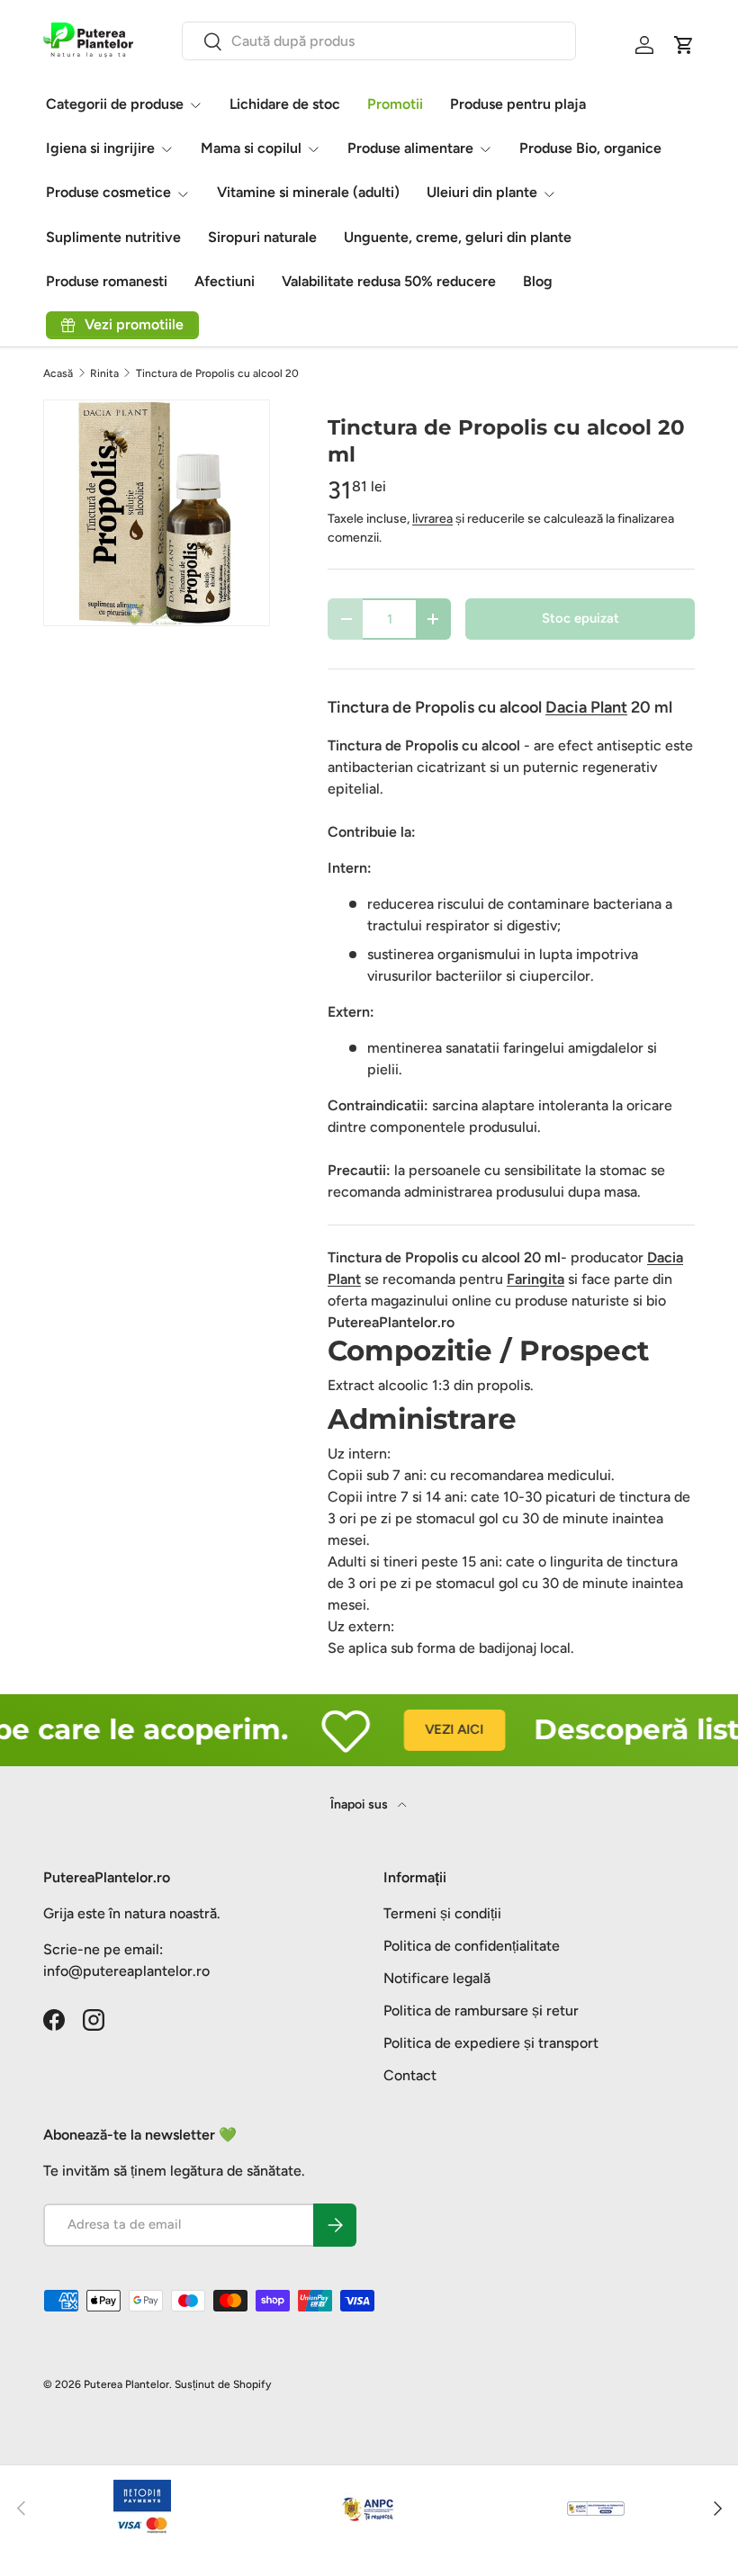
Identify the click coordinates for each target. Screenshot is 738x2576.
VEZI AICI (437, 1729)
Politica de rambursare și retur (481, 2011)
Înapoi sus (360, 1804)
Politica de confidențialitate (472, 1946)
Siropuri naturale (262, 237)
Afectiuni (225, 281)
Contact (410, 2075)
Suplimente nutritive (113, 237)
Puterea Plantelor (126, 2384)
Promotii (395, 104)
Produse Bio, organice (590, 148)
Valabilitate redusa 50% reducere (389, 281)
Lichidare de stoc (285, 104)
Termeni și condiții (442, 1913)
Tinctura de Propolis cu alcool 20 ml (225, 373)
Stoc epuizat (580, 618)
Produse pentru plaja (518, 104)
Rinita (104, 373)
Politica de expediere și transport (491, 2043)
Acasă (58, 373)
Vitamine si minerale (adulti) (308, 192)
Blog (538, 281)
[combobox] (379, 41)
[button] (684, 45)
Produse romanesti (107, 281)
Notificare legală (437, 1978)
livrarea (432, 519)
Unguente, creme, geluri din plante (458, 237)
